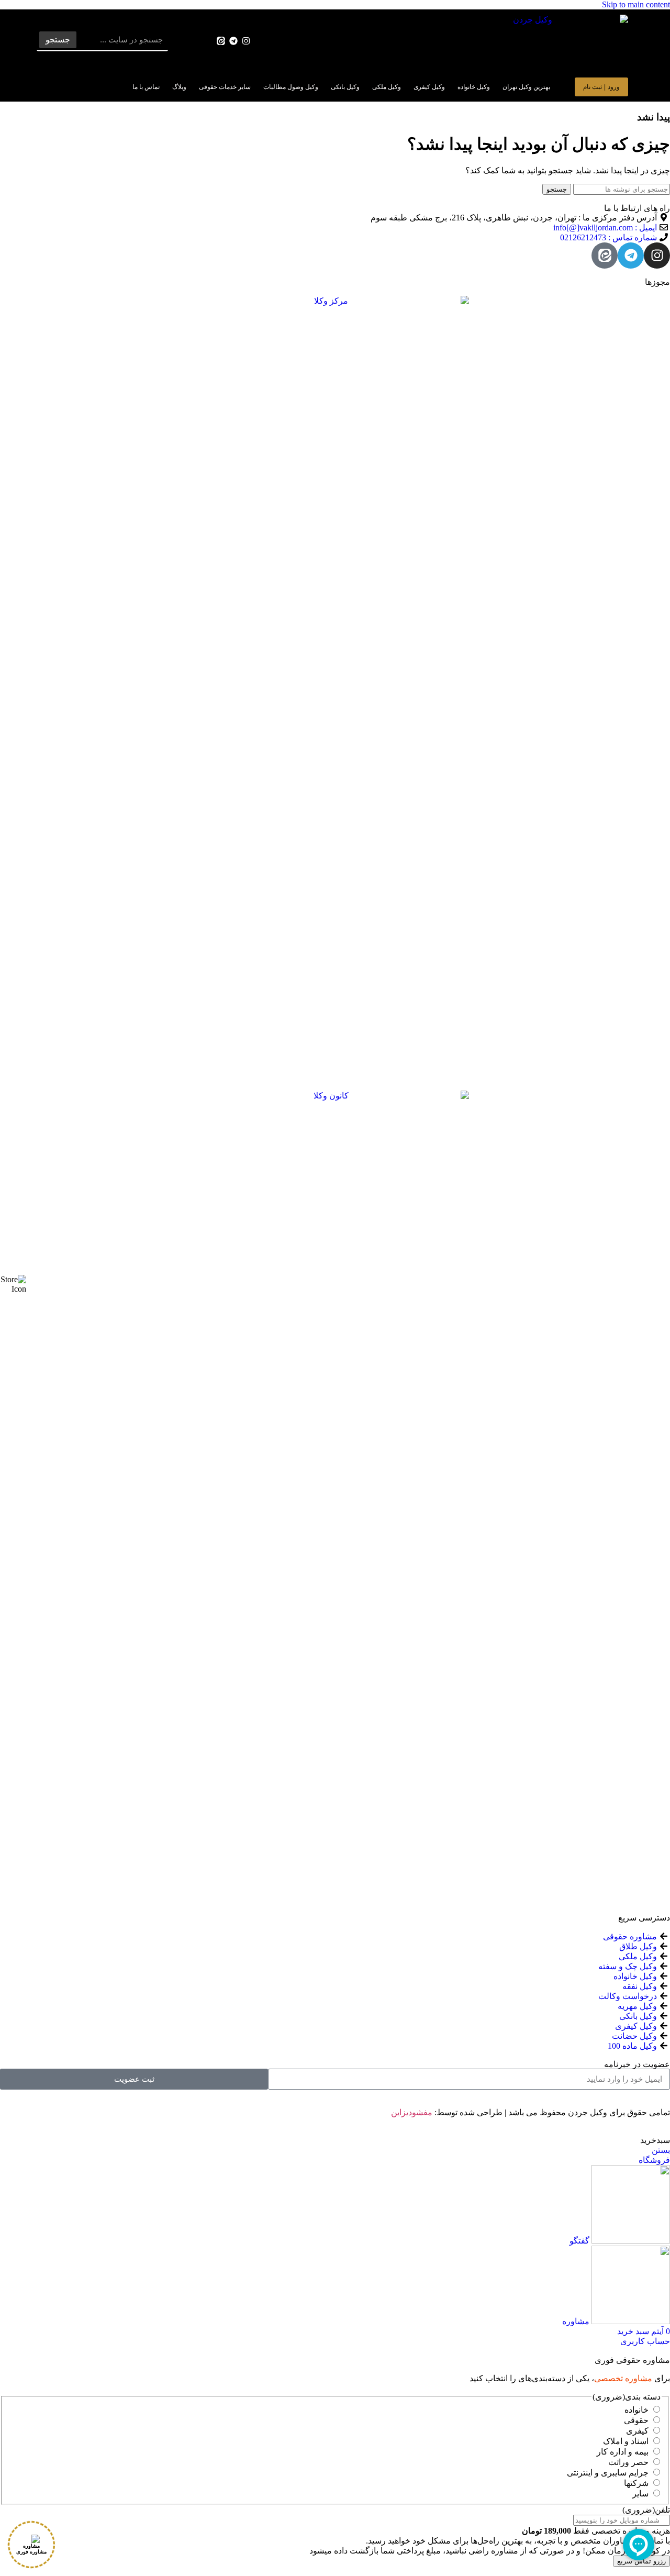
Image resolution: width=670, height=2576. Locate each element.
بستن (661, 2150)
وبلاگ (179, 87)
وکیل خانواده (474, 87)
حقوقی (636, 2420)
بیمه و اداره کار (623, 2452)
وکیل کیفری (429, 87)
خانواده (636, 2410)
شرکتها (636, 2483)
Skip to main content (636, 4)
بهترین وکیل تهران (526, 87)
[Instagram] (246, 41)
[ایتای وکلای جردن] (221, 41)
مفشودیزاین (412, 2112)
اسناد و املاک (626, 2441)
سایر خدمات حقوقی (225, 87)
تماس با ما (146, 87)
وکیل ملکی (387, 87)
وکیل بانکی (345, 87)
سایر (640, 2494)
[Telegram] (234, 41)
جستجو (58, 40)
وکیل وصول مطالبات (291, 87)
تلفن (646, 2510)
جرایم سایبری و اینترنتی (608, 2473)
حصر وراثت (628, 2462)
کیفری (637, 2431)
